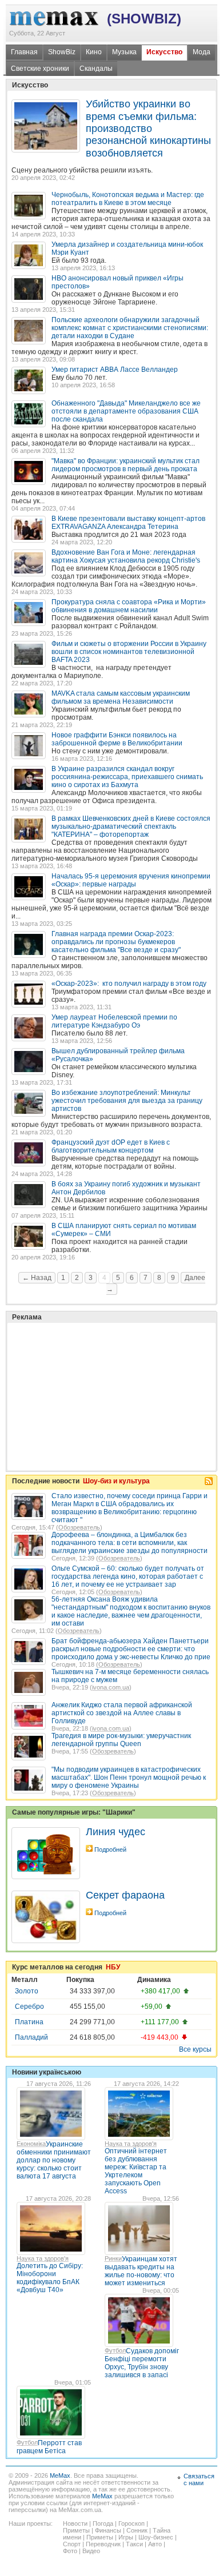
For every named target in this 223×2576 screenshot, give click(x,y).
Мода (202, 52)
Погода (103, 2523)
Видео (91, 2551)
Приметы (76, 2530)
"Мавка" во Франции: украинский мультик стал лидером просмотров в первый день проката (126, 465)
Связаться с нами (199, 2479)
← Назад (37, 1278)
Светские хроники (40, 69)
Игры (126, 2537)
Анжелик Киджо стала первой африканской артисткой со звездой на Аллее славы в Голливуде (122, 1713)
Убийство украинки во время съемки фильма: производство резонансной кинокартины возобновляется (148, 129)
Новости (75, 2523)
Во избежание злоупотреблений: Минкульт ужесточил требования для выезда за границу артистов (127, 1101)
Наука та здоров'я (131, 2144)
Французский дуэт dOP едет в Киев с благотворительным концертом (111, 1146)
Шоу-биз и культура (116, 1481)
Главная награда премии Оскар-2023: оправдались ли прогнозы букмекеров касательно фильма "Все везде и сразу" (116, 942)
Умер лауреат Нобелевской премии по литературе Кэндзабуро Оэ (114, 1021)
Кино (94, 52)
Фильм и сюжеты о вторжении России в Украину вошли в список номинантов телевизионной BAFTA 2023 (129, 652)
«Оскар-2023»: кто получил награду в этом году (129, 984)
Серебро (29, 2007)
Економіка (31, 2144)
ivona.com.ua (111, 1687)
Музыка (124, 52)
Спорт (72, 2544)
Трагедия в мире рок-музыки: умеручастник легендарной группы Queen (121, 1740)
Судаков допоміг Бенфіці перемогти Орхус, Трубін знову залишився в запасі (142, 2363)
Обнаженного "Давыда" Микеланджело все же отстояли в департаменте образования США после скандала (126, 411)
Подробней (110, 1849)
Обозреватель (79, 1527)
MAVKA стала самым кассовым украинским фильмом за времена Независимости (121, 697)
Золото (27, 1991)
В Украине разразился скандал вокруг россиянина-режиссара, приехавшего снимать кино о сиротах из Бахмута (127, 777)
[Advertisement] (97, 1368)
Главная (24, 52)
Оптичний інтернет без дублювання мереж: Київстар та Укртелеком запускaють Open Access (136, 2171)
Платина (29, 2022)
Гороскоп (132, 2523)
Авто (155, 2544)
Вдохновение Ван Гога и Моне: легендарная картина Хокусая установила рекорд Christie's (126, 556)
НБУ (113, 1967)
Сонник (137, 2530)
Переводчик (103, 2544)
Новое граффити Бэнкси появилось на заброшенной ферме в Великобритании (117, 739)
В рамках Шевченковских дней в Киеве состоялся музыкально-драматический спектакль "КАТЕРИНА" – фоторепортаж (131, 826)
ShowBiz (62, 52)
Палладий (31, 2037)
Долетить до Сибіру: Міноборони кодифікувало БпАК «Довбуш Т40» (50, 2278)
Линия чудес (116, 1832)
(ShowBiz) (144, 19)
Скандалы (96, 69)
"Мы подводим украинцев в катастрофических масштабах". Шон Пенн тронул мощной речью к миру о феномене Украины (129, 1777)
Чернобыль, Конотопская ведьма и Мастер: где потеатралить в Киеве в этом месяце (128, 199)
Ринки (113, 2258)
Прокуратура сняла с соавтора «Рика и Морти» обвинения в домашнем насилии (129, 606)
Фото (70, 2551)
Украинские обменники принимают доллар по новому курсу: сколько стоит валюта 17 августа (54, 2160)
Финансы (108, 2530)
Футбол (115, 2350)
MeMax (60, 2475)
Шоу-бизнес (156, 2537)
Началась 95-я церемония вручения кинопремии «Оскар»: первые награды (131, 880)
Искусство (164, 52)
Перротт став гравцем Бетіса (49, 2447)
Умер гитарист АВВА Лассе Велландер (115, 370)
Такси (134, 2544)
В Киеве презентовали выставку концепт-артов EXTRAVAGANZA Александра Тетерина (128, 523)
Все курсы (195, 2049)
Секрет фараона (125, 1895)
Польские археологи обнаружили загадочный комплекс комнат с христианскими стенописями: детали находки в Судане (130, 328)
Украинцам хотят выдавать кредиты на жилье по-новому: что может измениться (141, 2271)
